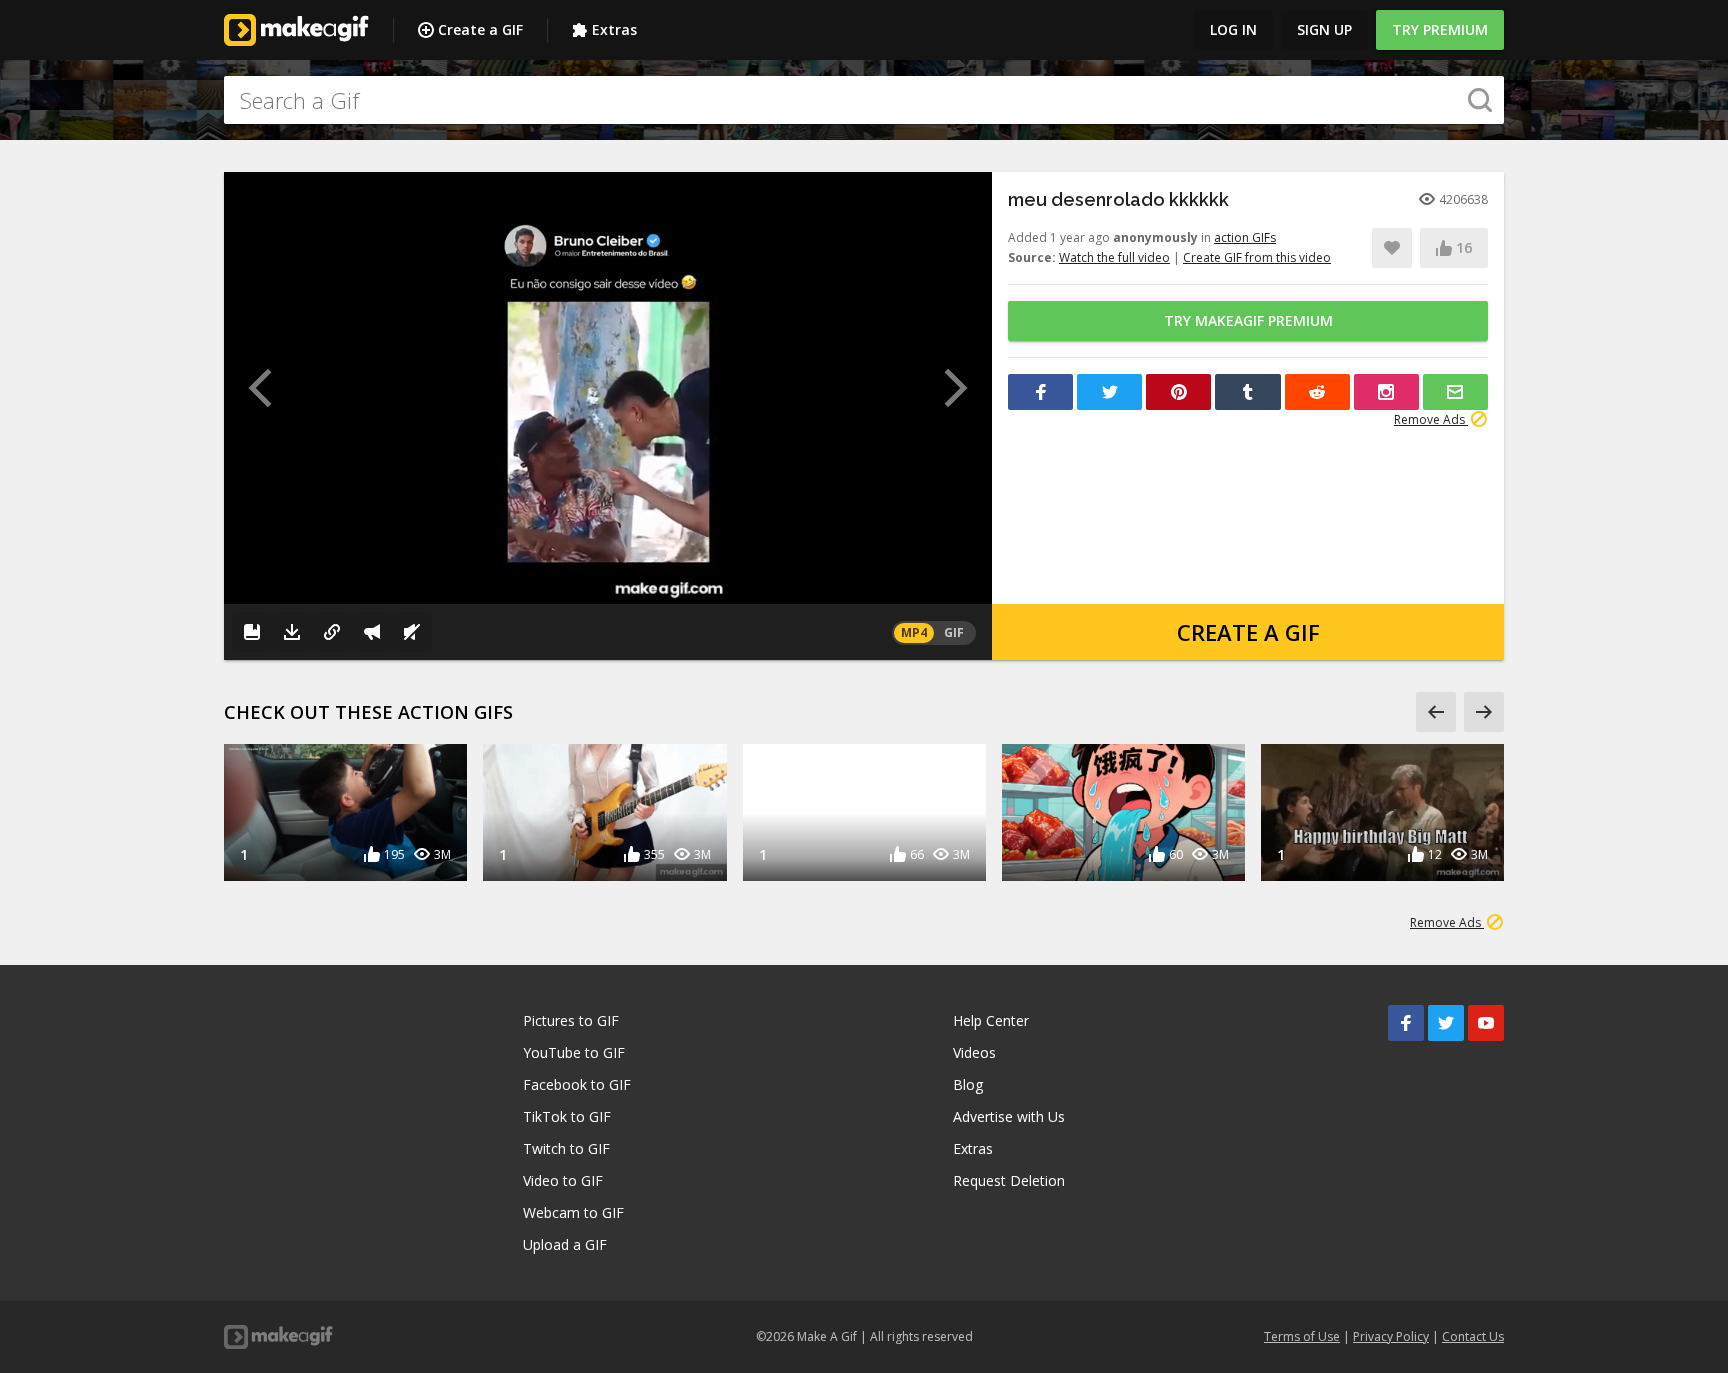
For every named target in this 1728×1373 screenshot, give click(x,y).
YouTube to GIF (574, 1052)
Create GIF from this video (1257, 257)
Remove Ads (1431, 419)
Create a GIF (480, 29)
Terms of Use (1302, 1336)
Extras (614, 29)
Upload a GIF (565, 1244)
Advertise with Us (1009, 1116)
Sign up (1324, 29)
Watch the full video (1114, 257)
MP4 (914, 632)
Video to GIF (563, 1180)
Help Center (991, 1020)
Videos (974, 1052)
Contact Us (1473, 1336)
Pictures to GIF (571, 1020)
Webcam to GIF (573, 1212)
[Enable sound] (412, 632)
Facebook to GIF (577, 1084)
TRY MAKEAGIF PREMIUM (1248, 320)
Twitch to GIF (566, 1148)
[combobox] (864, 100)
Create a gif (1248, 632)
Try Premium (1440, 29)
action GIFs (1245, 237)
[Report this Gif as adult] (372, 632)
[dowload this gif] (292, 632)
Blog (968, 1084)
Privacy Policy (1391, 1336)
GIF (954, 632)
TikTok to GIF (567, 1116)
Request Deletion (1009, 1180)
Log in (1233, 29)
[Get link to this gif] (332, 632)
